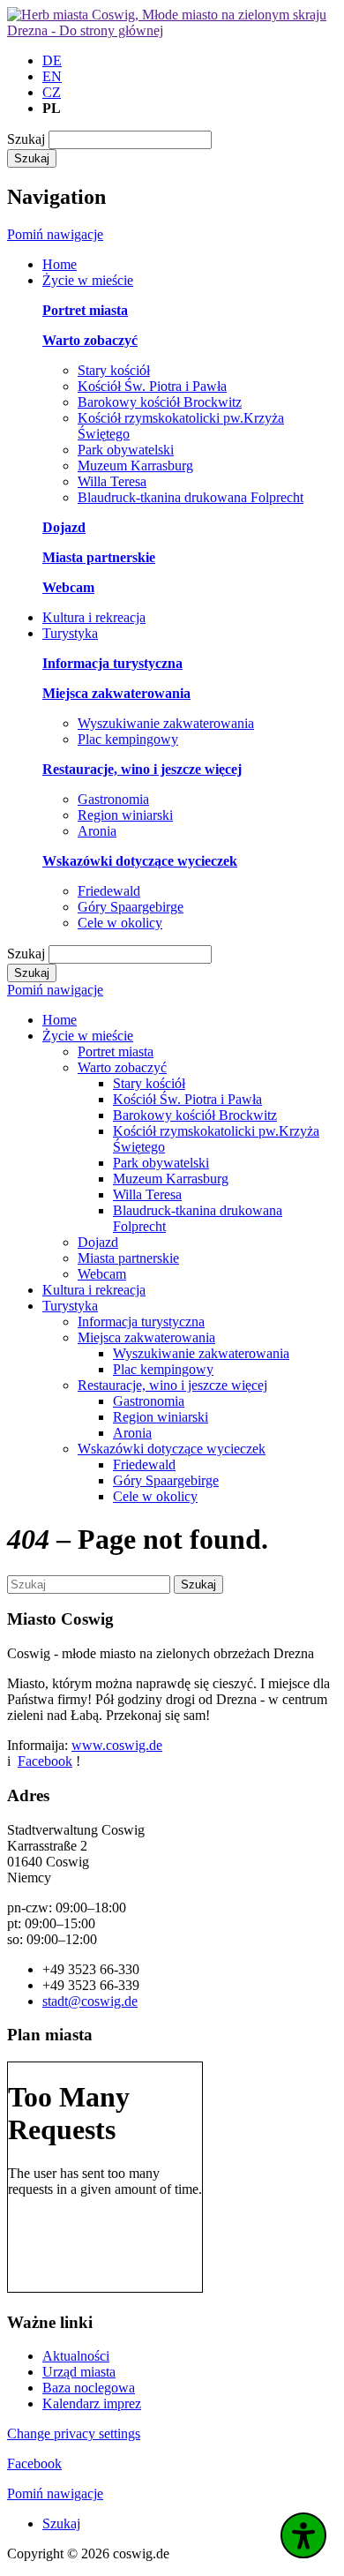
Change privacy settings (74, 2433)
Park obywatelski (126, 450)
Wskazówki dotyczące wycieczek (172, 1449)
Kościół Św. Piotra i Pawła (152, 386)
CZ (52, 92)
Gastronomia (113, 799)
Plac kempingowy (128, 739)
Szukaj (26, 139)
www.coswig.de (117, 1745)
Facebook (45, 1761)
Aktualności (76, 2356)
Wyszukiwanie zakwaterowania (166, 723)
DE (52, 60)
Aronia (97, 831)
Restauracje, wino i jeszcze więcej (172, 1385)
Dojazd (98, 1242)
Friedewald (109, 891)
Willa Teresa (112, 481)
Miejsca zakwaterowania (146, 1337)
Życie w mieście (88, 1036)
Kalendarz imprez (92, 2403)
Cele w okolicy (120, 923)
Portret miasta (116, 1051)
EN (52, 76)
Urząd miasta (79, 2372)
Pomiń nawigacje (55, 234)
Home (60, 1020)
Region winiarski (125, 815)
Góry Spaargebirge (131, 907)
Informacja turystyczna (141, 1322)
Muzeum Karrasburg (135, 466)
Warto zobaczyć (122, 1067)
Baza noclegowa (89, 2388)
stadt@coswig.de (90, 2001)
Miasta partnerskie (128, 1258)
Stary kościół (114, 370)
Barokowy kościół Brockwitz (160, 402)
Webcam (102, 1274)
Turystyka (70, 1306)
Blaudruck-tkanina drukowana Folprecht (191, 497)
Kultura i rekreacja (94, 1290)
